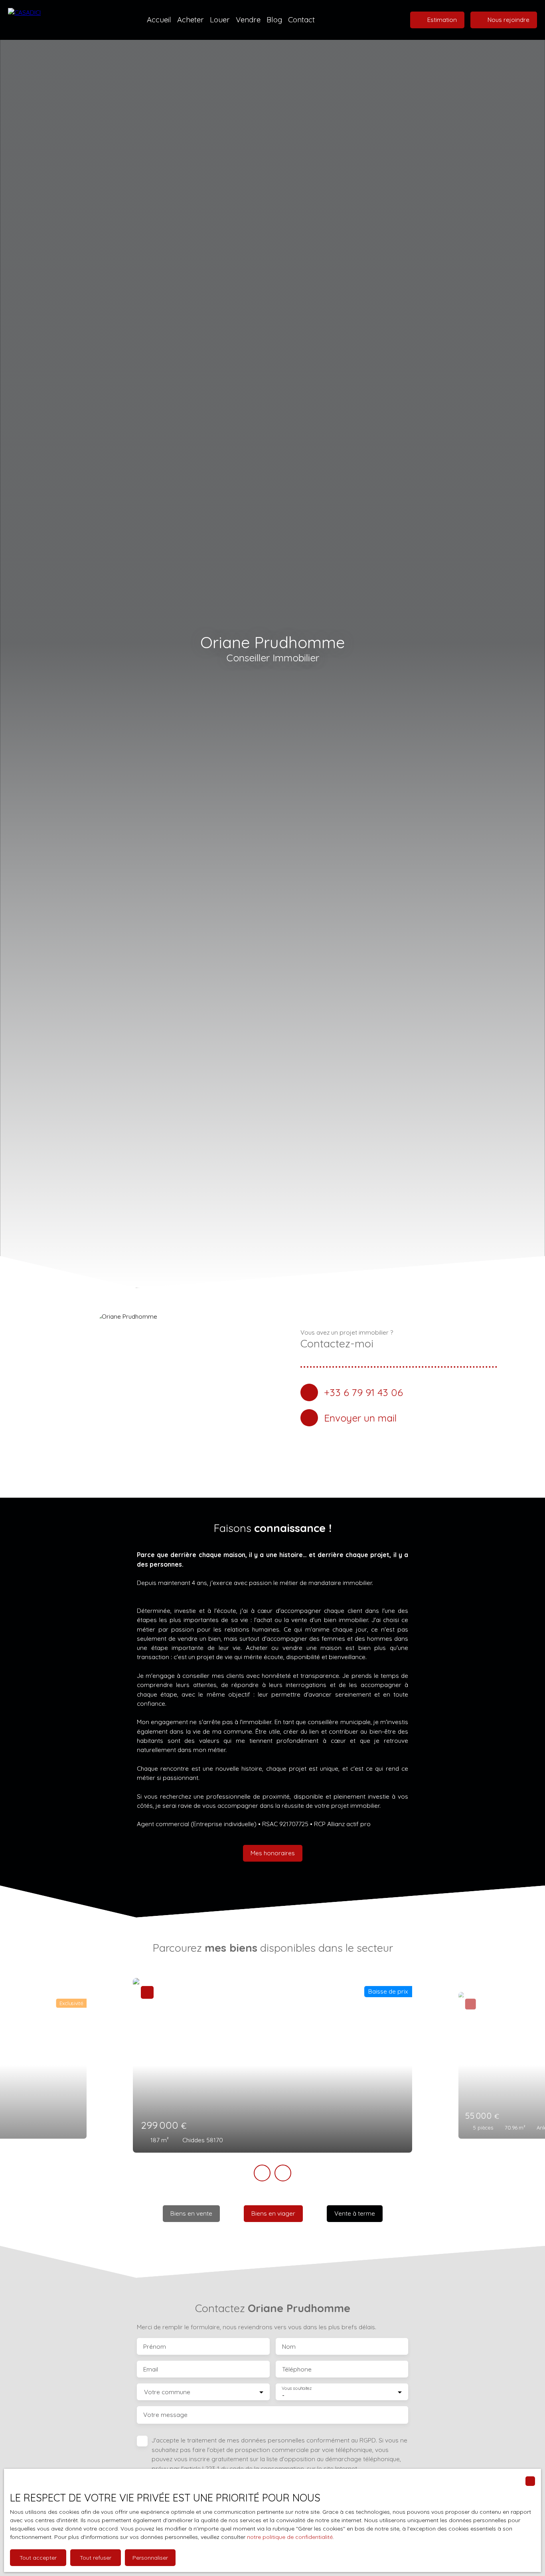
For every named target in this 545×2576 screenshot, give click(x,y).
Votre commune (167, 2392)
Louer (220, 20)
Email (151, 2369)
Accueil (159, 20)
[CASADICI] (42, 20)
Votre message (165, 2415)
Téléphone (297, 2369)
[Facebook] (399, 1441)
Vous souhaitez (297, 2388)
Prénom (155, 2347)
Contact (301, 20)
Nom (289, 2347)
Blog (274, 20)
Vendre (248, 20)
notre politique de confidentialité (290, 2537)
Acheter (191, 20)
